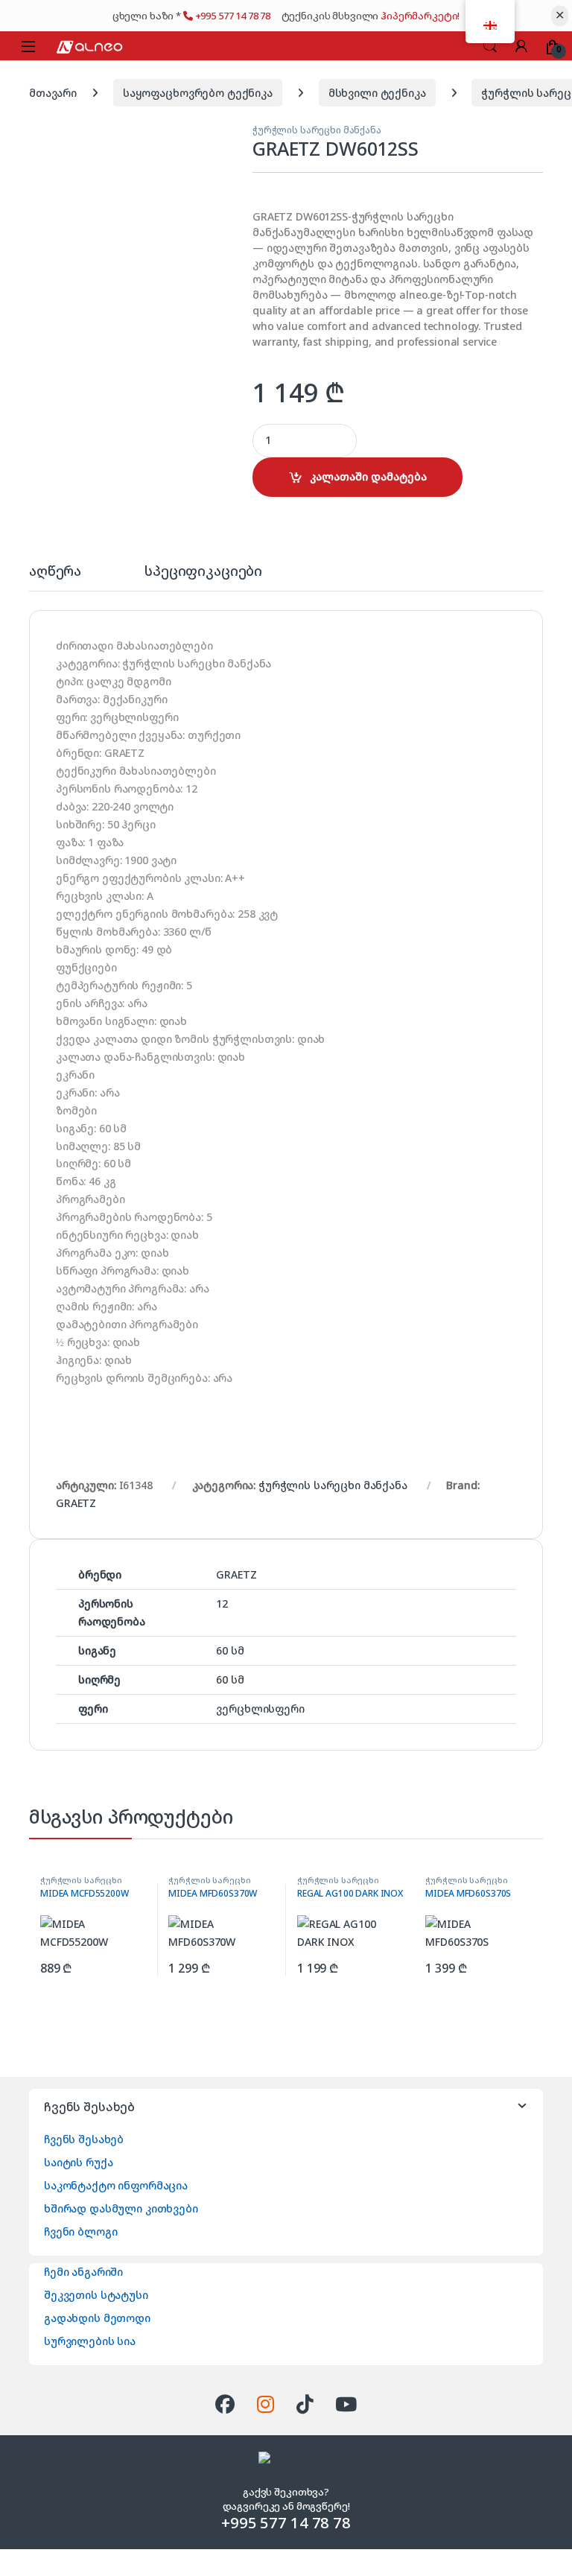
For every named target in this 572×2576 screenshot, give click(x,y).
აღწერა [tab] (55, 572)
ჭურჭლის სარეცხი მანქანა (317, 130)
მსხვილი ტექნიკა (377, 93)
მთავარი (53, 93)
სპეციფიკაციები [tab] (203, 572)
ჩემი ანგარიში (83, 2272)
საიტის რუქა (78, 2162)
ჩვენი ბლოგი (80, 2231)
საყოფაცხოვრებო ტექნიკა (198, 93)
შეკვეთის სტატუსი (96, 2295)
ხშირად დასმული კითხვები (121, 2208)
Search (490, 46)
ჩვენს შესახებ (84, 2139)
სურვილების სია (90, 2341)
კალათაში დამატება (368, 476)
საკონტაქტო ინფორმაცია (116, 2185)
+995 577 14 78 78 (234, 16)
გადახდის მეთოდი (97, 2318)
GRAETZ (76, 1503)
